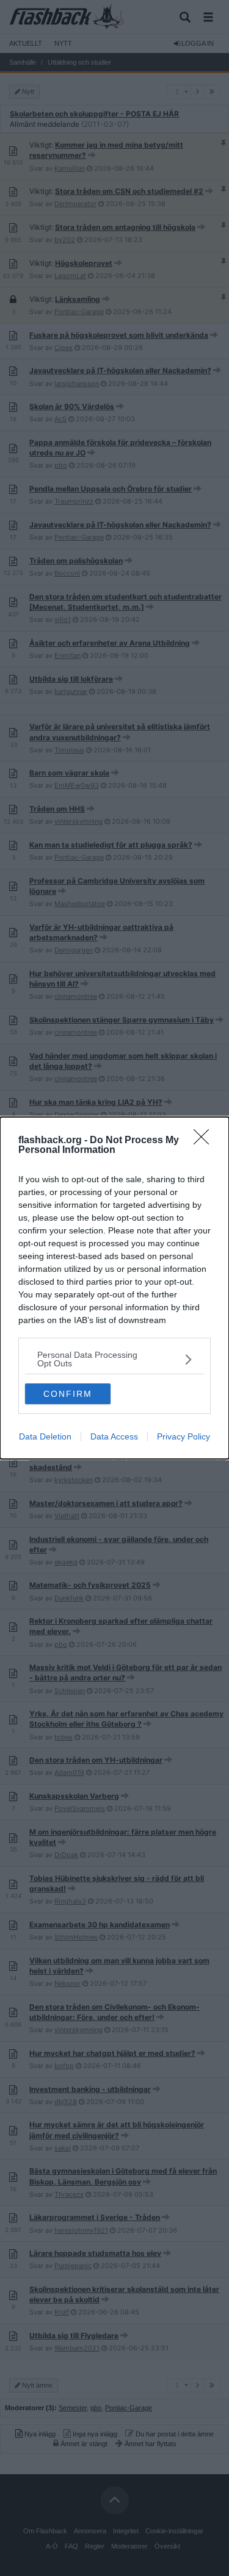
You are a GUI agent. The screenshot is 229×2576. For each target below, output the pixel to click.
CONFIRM (68, 1394)
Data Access (114, 1436)
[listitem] (114, 1359)
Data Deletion (45, 1436)
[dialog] (114, 1288)
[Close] (205, 1141)
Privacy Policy (184, 1436)
